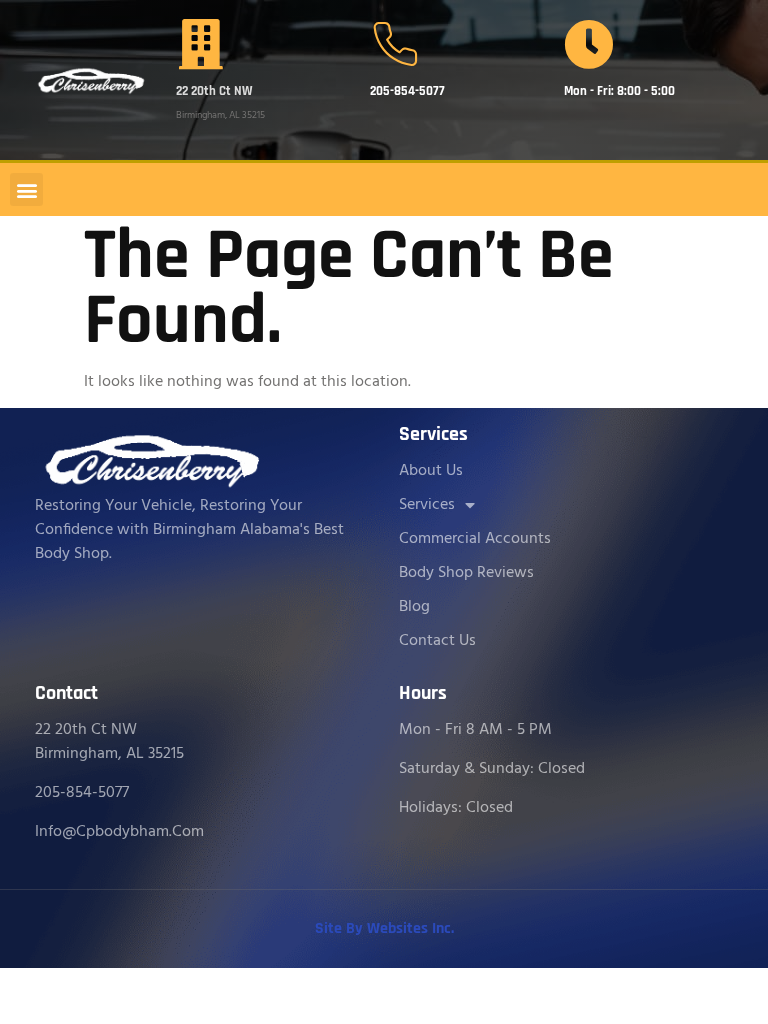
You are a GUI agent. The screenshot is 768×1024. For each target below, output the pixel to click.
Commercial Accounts (475, 539)
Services (427, 505)
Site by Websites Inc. (384, 928)
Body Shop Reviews (466, 573)
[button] (26, 189)
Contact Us (437, 641)
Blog (414, 607)
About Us (431, 471)
